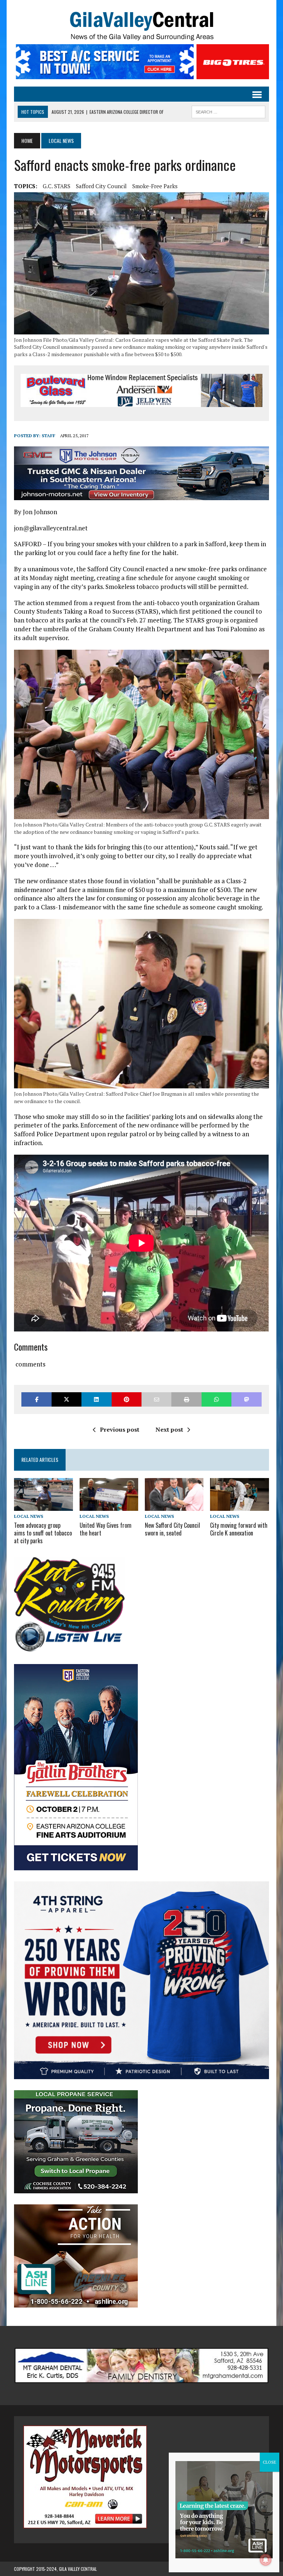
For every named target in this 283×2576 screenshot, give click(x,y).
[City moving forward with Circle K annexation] (240, 1506)
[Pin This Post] (127, 1399)
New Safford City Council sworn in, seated (172, 1529)
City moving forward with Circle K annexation (239, 1529)
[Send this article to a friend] (156, 1399)
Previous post (120, 1429)
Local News (29, 1516)
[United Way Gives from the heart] (109, 1506)
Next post (169, 1429)
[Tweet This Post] (67, 1399)
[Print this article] (186, 1399)
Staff (48, 436)
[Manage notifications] (266, 2560)
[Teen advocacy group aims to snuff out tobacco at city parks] (43, 1506)
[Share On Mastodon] (246, 1399)
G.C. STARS (57, 186)
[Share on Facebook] (36, 1399)
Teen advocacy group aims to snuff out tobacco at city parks (43, 1533)
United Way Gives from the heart (106, 1529)
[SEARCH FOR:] (228, 111)
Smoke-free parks (155, 186)
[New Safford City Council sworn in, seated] (174, 1506)
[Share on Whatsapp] (216, 1399)
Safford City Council (101, 186)
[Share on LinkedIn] (96, 1399)
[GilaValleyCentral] (141, 26)
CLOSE (270, 2462)
